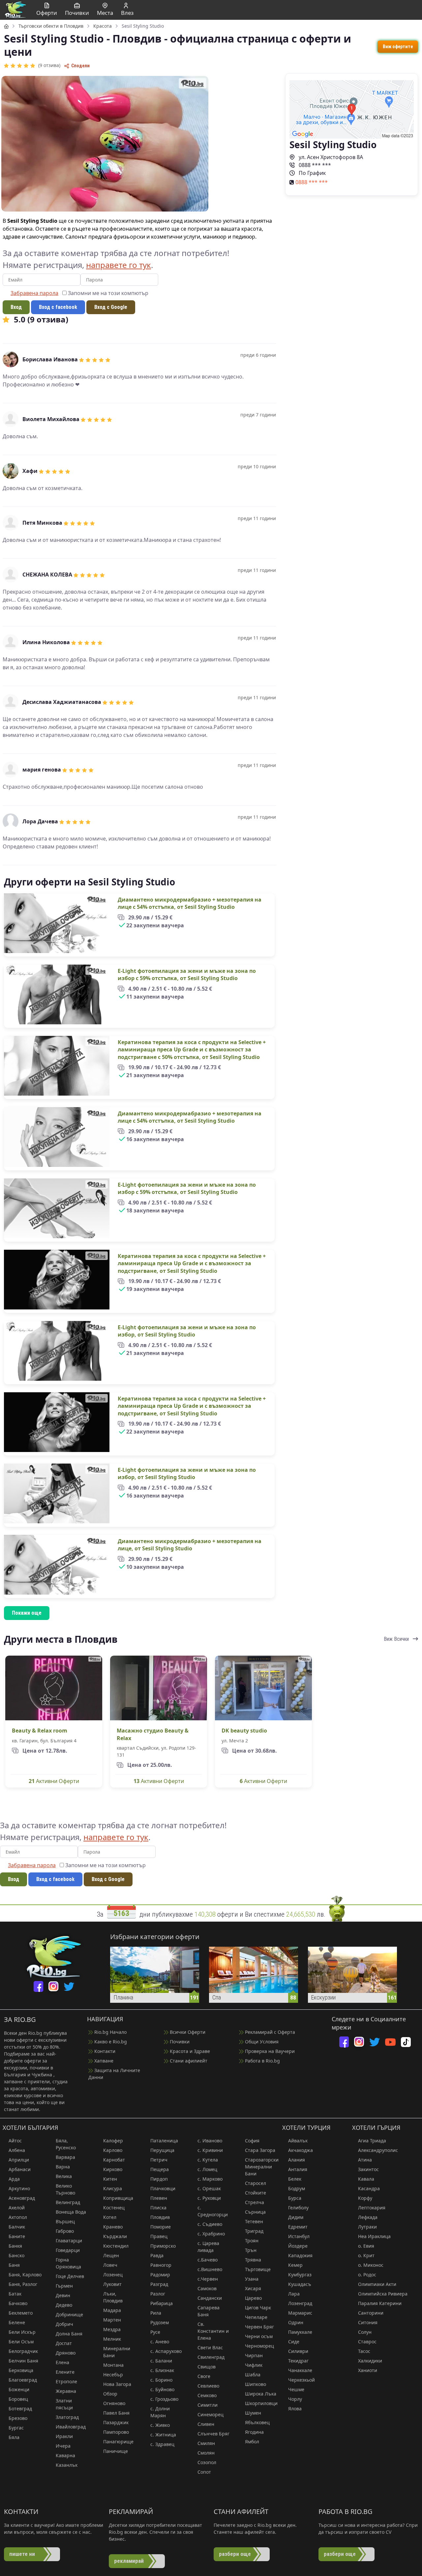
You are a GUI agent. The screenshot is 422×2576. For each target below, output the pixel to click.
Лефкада (368, 2217)
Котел (110, 2217)
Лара (294, 2294)
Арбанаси (20, 2169)
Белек (295, 2179)
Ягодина (254, 2432)
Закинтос (368, 2169)
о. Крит (366, 2255)
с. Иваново (210, 2141)
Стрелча (255, 2202)
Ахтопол (18, 2217)
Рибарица (162, 2303)
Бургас (16, 2428)
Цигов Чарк (258, 2308)
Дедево (64, 2305)
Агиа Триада (372, 2141)
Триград (254, 2231)
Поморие (161, 2227)
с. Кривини (210, 2150)
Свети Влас (210, 2347)
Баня (14, 2265)
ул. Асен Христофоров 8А (330, 157)
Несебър (113, 2375)
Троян (252, 2241)
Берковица (21, 2370)
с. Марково (210, 2179)
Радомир (160, 2275)
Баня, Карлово (25, 2275)
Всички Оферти (187, 2032)
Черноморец (259, 2346)
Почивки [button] (77, 13)
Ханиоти (368, 2370)
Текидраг (298, 2361)
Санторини (371, 2313)
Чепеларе (256, 2317)
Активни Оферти (54, 1781)
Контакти (104, 2051)
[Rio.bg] (15, 9)
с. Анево (160, 2342)
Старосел (256, 2183)
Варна (63, 2167)
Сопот (204, 2472)
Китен (110, 2179)
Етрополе (66, 2381)
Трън (251, 2250)
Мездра (112, 2329)
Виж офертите (398, 47)
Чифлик (254, 2365)
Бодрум (297, 2188)
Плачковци (163, 2188)
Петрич (159, 2160)
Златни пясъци (64, 2404)
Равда (157, 2255)
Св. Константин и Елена (213, 2331)
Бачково (18, 2303)
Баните (17, 2236)
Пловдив (160, 2217)
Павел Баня (116, 2413)
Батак (15, 2294)
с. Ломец (207, 2169)
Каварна (65, 2455)
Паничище (116, 2451)
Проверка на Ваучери (269, 2051)
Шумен (253, 2413)
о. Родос (367, 2275)
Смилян (206, 2443)
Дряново (66, 2353)
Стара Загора (260, 2150)
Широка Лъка (261, 2394)
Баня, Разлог (23, 2284)
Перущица (162, 2150)
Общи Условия (261, 2042)
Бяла (14, 2437)
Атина (365, 2160)
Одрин (296, 2322)
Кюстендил (116, 2246)
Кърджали (115, 2236)
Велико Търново (65, 2189)
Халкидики (370, 2361)
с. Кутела (208, 2160)
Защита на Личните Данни (114, 2074)
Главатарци (69, 2241)
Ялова (295, 2409)
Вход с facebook (58, 307)
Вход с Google (111, 307)
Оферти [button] (47, 13)
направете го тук (119, 265)
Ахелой (17, 2208)
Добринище (69, 2314)
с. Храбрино (211, 2234)
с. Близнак (162, 2370)
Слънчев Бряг (213, 2434)
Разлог (158, 2294)
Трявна (253, 2260)
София (252, 2141)
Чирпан (254, 2355)
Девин (63, 2295)
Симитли (208, 2405)
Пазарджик (116, 2422)
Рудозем (160, 2322)
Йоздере (298, 2246)
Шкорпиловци (261, 2403)
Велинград (68, 2202)
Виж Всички (397, 1639)
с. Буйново (162, 2389)
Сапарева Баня (209, 2311)
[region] (211, 852)
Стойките (256, 2193)
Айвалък (298, 2141)
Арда (14, 2179)
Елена (62, 2362)
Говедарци (68, 2250)
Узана (252, 2279)
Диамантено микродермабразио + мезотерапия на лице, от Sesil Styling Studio (190, 1545)
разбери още (235, 2554)
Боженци (19, 2389)
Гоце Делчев (70, 2276)
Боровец (18, 2399)
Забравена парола (34, 293)
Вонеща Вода (71, 2212)
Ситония (368, 2322)
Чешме (296, 2389)
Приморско (163, 2246)
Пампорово (116, 2432)
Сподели (80, 66)
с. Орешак (209, 2188)
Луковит (112, 2284)
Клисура (113, 2188)
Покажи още (27, 1613)
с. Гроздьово (164, 2399)
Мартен (112, 2320)
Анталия (298, 2169)
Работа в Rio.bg (262, 2061)
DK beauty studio (244, 1731)
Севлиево (208, 2386)
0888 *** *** (314, 165)
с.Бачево (208, 2260)
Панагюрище (118, 2442)
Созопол (207, 2462)
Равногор (161, 2265)
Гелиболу (298, 2208)
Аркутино (19, 2188)
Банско (16, 2255)
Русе (155, 2332)
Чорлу (295, 2399)
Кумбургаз (300, 2275)
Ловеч (110, 2265)
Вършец (65, 2221)
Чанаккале (300, 2370)
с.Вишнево (210, 2269)
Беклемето (21, 2313)
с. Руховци (209, 2198)
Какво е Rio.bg (110, 2042)
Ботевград (20, 2409)
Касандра (369, 2188)
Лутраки (367, 2227)
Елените (65, 2372)
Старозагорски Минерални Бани (262, 2167)
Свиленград (211, 2357)
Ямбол (252, 2442)
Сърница (255, 2212)
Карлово (113, 2150)
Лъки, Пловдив (113, 2297)
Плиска (158, 2208)
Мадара (112, 2310)
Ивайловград (71, 2427)
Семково (207, 2395)
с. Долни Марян (160, 2412)
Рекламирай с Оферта (269, 2032)
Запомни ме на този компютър (107, 293)
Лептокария (372, 2208)
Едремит (298, 2227)
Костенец (114, 2208)
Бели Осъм (21, 2342)
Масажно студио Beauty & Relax (153, 1734)
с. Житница (163, 2435)
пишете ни (22, 2554)
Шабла (253, 2375)
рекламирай (129, 2561)
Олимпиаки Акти (377, 2284)
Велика (64, 2176)
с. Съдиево (210, 2224)
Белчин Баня (23, 2361)
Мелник (112, 2339)
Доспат (64, 2343)
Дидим (296, 2217)
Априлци (19, 2160)
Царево (253, 2298)
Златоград (67, 2417)
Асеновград (22, 2198)
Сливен (206, 2424)
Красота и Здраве (189, 2051)
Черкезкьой (301, 2380)
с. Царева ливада (208, 2247)
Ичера (63, 2446)
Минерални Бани (117, 2352)
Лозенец (113, 2275)
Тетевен (254, 2221)
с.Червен (208, 2279)
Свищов (207, 2367)
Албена (17, 2150)
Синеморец (211, 2414)
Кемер (295, 2265)
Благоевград (23, 2380)
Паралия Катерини (380, 2303)
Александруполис (378, 2150)
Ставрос (367, 2342)
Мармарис (300, 2313)
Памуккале (300, 2332)
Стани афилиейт (188, 2061)
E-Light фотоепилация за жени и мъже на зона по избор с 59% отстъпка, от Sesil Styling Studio (187, 974)
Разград (159, 2284)
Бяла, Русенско (66, 2144)
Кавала (366, 2179)
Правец (159, 2236)
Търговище (258, 2269)
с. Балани (161, 2361)
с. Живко (160, 2425)
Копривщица (118, 2198)
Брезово (18, 2418)
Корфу (365, 2198)
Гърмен (64, 2286)
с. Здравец (162, 2444)
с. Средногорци (213, 2211)
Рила (156, 2313)
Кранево (113, 2227)
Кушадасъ (300, 2284)
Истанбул (299, 2236)
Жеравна (66, 2391)
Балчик (17, 2227)
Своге (204, 2376)
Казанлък (67, 2465)
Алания (297, 2160)
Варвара (65, 2157)
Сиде (294, 2342)
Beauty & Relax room (40, 1731)
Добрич (64, 2324)
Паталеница (164, 2141)
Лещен (111, 2255)
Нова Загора (117, 2384)
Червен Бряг (259, 2327)
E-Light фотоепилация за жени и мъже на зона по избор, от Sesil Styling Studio (187, 1331)
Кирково (113, 2169)
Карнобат (114, 2160)
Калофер (113, 2141)
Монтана (113, 2365)
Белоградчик (23, 2351)
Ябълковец (257, 2422)
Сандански (210, 2298)
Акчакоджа (301, 2150)
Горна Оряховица (68, 2263)
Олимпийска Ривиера (383, 2294)
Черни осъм (259, 2336)
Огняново (114, 2403)
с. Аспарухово (166, 2351)
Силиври (298, 2351)
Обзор (110, 2394)
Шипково (256, 2384)
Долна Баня (69, 2334)
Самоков (207, 2288)
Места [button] (105, 13)
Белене (17, 2322)
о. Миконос (371, 2265)
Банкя (15, 2246)
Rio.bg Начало (110, 2032)
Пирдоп (159, 2179)
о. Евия (366, 2246)
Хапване (103, 2061)
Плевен (159, 2198)
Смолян (206, 2453)
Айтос (15, 2141)
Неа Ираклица (374, 2236)
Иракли (64, 2436)
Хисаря (253, 2288)
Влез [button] (127, 13)
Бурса (295, 2198)
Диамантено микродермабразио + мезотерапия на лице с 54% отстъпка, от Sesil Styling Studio (190, 903)
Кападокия (300, 2255)
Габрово (65, 2231)
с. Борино (161, 2380)
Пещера (160, 2169)
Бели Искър (22, 2332)
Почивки (179, 2042)
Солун (365, 2332)
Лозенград (300, 2303)
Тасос (364, 2351)
